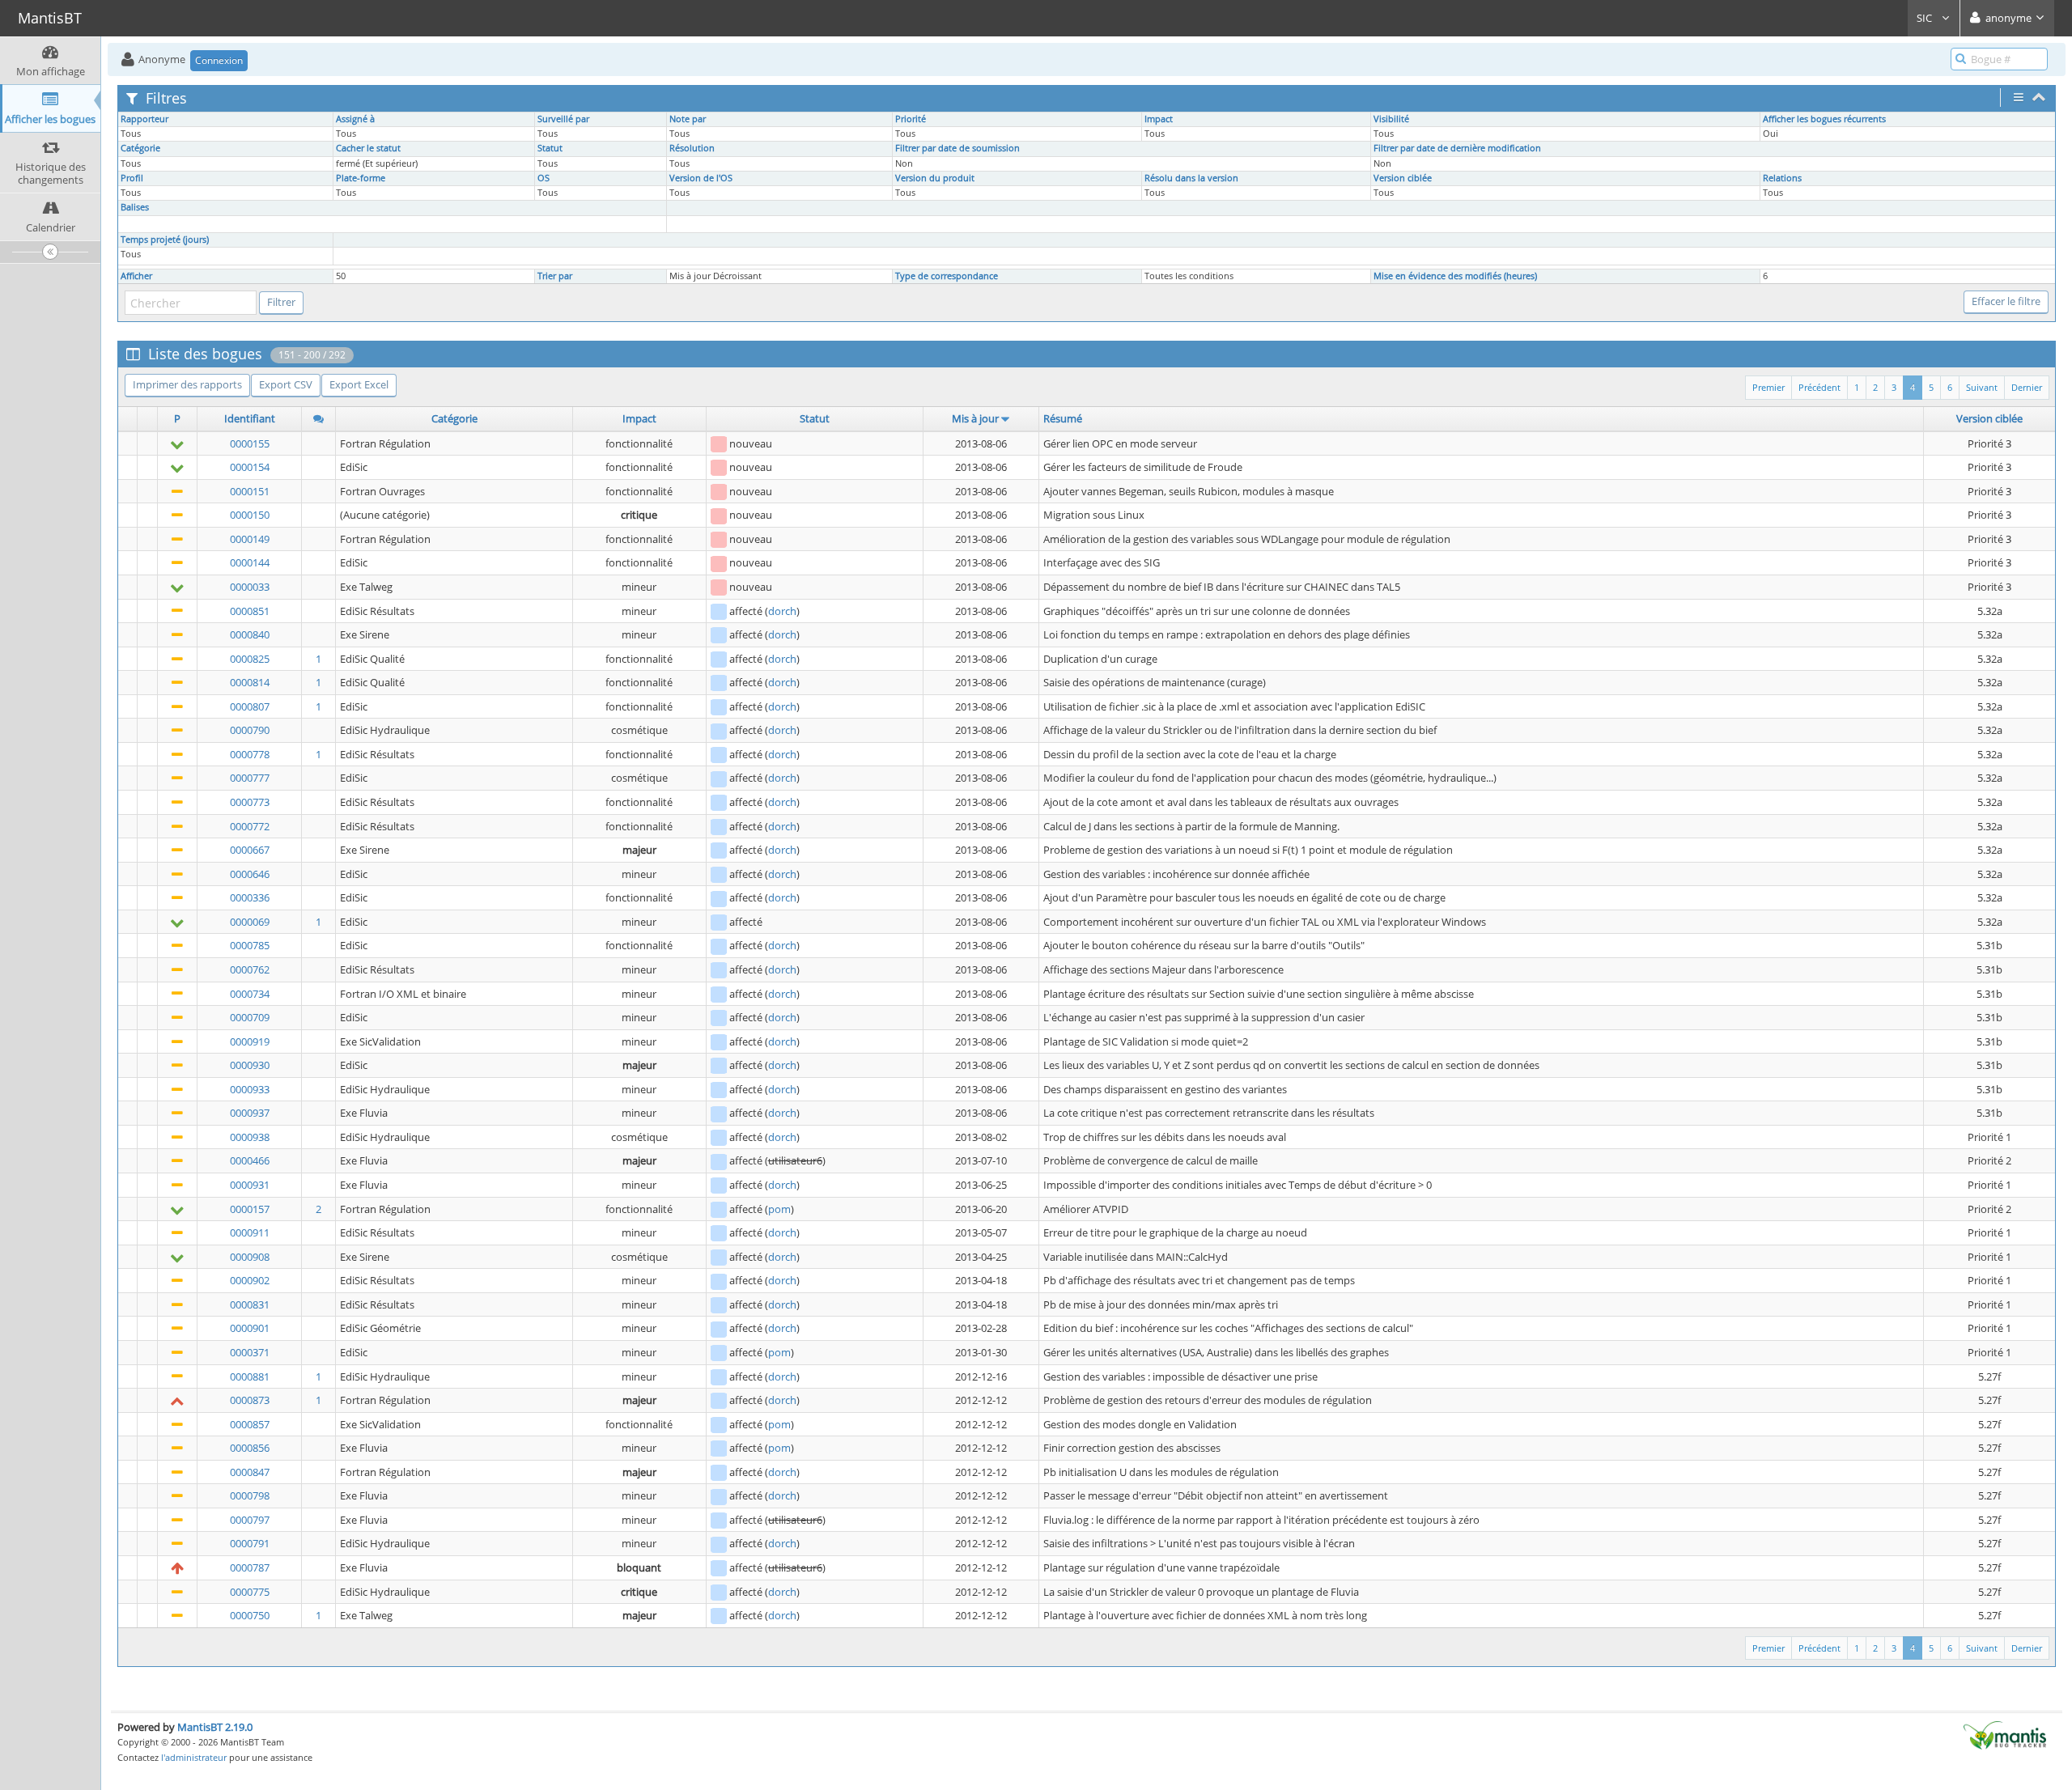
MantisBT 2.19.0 (215, 1727)
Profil (132, 178)
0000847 (250, 1472)
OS (543, 178)
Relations (1782, 178)
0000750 (250, 1615)
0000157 (250, 1209)
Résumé (1063, 418)
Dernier (2027, 387)
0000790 (250, 730)
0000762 (250, 969)
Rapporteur (144, 119)
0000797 (250, 1520)
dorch (782, 611)
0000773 (250, 802)
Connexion (219, 60)
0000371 (250, 1352)
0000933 (250, 1089)
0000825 (250, 659)
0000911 (250, 1232)
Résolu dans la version (1191, 178)
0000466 (250, 1160)
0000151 (250, 491)
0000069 (250, 922)
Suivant (1982, 387)
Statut (550, 148)
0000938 (250, 1137)
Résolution (692, 148)
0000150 (250, 515)
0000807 (250, 706)
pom (779, 1209)
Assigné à (355, 119)
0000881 (250, 1376)
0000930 (250, 1065)
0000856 (250, 1448)
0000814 (250, 682)
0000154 (250, 467)
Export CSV (286, 384)
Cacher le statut (368, 148)
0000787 (250, 1567)
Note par (688, 119)
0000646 (250, 874)
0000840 (250, 634)
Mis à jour (975, 418)
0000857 (250, 1424)
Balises (135, 207)
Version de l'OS (701, 178)
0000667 (250, 850)
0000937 (250, 1113)
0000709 (250, 1017)
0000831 (250, 1304)
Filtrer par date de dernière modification (1457, 148)
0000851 (250, 611)
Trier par (555, 276)
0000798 (250, 1495)
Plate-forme (361, 178)
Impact (1159, 119)
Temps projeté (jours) (165, 240)
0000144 (250, 562)
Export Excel (359, 384)
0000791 (250, 1543)
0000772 (250, 826)
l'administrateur (194, 1757)
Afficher (136, 276)
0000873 (250, 1400)
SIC (1926, 18)
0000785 (250, 945)
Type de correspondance (947, 276)
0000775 (250, 1592)
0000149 (250, 539)
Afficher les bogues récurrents (1824, 119)
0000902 (250, 1280)
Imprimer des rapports (187, 384)
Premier (1768, 387)
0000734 (250, 994)
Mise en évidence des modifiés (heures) (1455, 276)
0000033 (250, 587)
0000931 (250, 1185)
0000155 (250, 443)
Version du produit (935, 178)
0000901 (250, 1328)
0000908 (250, 1257)
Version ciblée (1403, 178)
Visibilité (1391, 119)
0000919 (250, 1041)
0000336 (250, 897)
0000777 (250, 778)
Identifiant (250, 418)
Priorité (911, 119)
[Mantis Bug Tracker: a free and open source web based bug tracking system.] (2005, 1734)
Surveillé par (563, 119)
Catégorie (140, 148)
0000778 (250, 754)
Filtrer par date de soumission (957, 148)
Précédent (1819, 387)
